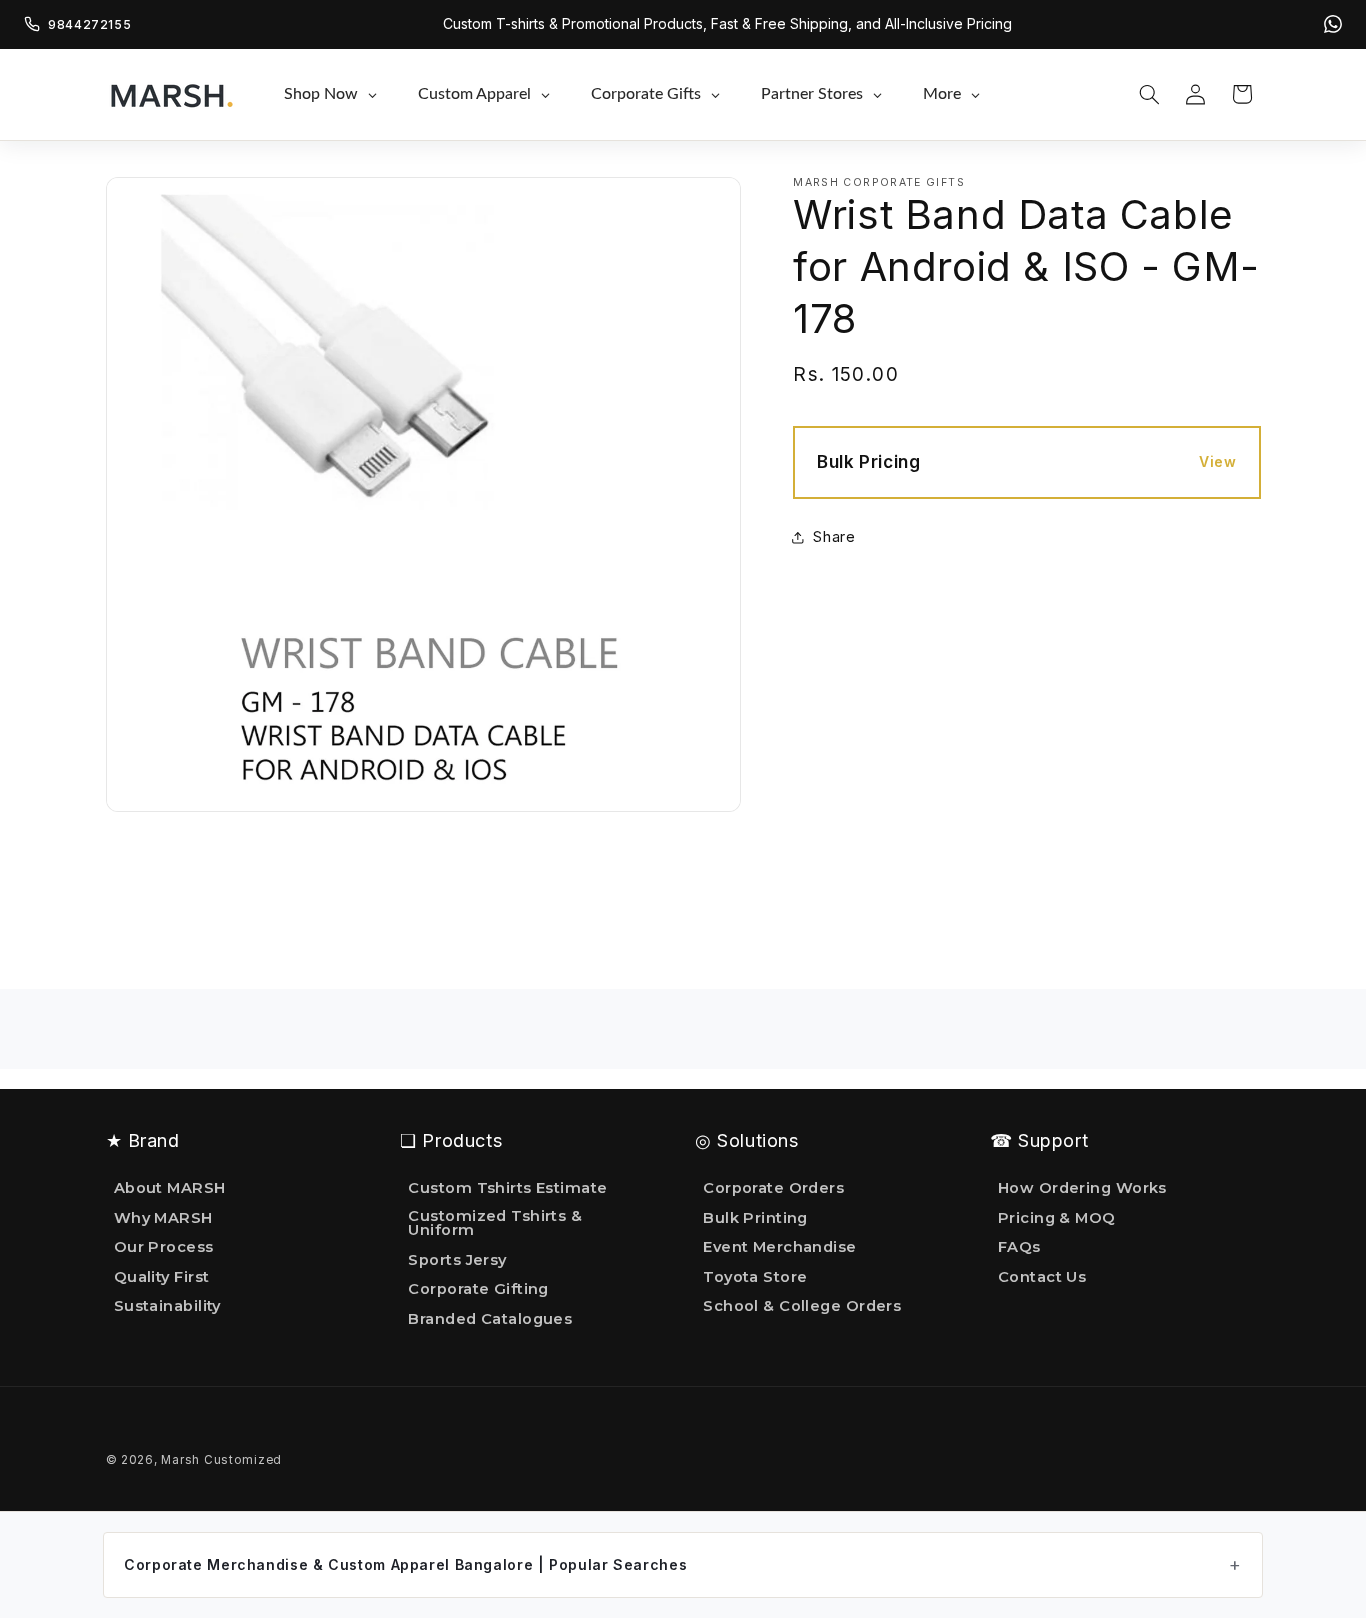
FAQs (1019, 1247)
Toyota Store (755, 1277)
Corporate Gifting (478, 1290)
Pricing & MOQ (1057, 1218)
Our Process (164, 1247)
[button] (1149, 94)
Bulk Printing (755, 1218)
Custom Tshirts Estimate (507, 1189)
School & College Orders (802, 1307)
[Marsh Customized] (171, 94)
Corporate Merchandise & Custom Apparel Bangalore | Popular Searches (405, 1564)
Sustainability (167, 1307)
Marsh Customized (221, 1460)
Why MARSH (163, 1218)
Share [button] (834, 537)
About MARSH (170, 1189)
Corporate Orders (773, 1189)
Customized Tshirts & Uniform (495, 1223)
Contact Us (1042, 1277)
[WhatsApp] (1333, 24)
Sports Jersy (457, 1260)
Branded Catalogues (490, 1319)
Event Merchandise (780, 1247)
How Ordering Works (1082, 1189)
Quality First (162, 1277)
